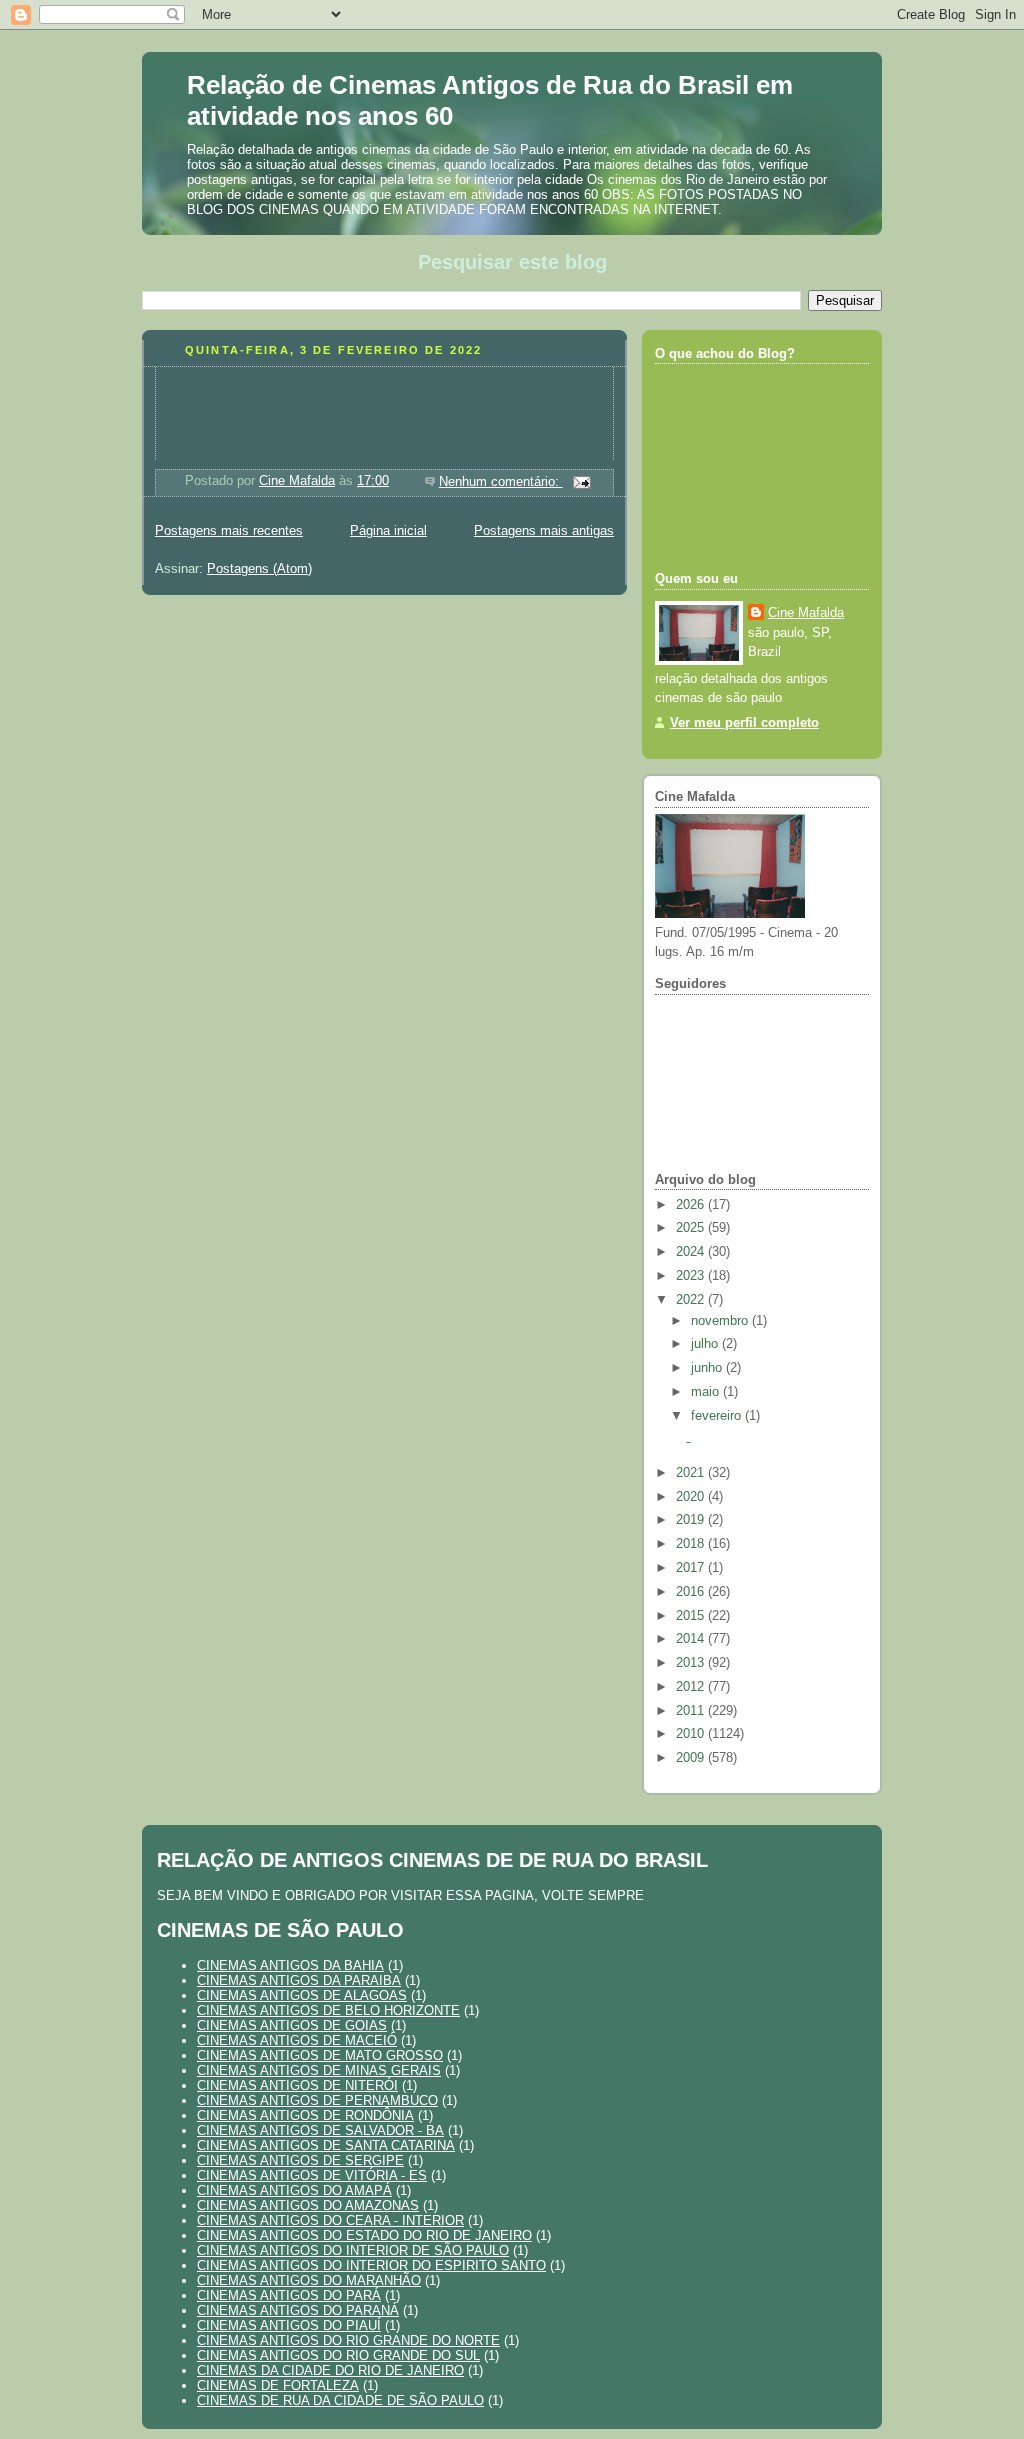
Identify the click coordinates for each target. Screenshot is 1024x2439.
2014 (692, 1639)
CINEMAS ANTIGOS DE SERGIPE (300, 2160)
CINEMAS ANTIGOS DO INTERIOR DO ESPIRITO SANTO (371, 2265)
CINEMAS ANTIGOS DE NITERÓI (297, 2085)
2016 (692, 1592)
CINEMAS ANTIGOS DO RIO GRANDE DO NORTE (348, 2340)
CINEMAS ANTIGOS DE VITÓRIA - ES (312, 2175)
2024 (692, 1252)
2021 (692, 1473)
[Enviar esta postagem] (581, 482)
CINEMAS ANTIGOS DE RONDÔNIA (305, 2115)
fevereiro (718, 1416)
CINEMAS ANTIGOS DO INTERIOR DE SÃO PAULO (353, 2250)
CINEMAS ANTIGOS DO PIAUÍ (289, 2325)
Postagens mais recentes (229, 531)
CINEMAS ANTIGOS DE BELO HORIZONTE (328, 2010)
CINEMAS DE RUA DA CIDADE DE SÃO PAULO (340, 2400)
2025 (692, 1228)
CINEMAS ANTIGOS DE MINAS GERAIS (319, 2070)
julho (706, 1344)
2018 (692, 1544)
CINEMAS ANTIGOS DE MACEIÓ (297, 2040)
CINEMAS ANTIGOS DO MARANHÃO (309, 2280)
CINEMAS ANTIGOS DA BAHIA (290, 1965)
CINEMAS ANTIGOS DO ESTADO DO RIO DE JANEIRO (364, 2235)
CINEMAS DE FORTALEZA (278, 2385)
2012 (692, 1687)
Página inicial (388, 531)
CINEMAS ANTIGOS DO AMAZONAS (308, 2205)
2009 (692, 1758)
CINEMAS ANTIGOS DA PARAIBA (299, 1980)
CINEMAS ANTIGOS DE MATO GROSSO (320, 2055)
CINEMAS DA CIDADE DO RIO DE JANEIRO (330, 2370)
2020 (692, 1497)
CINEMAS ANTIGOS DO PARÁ (289, 2295)
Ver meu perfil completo (744, 723)
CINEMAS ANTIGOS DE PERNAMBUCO (317, 2100)
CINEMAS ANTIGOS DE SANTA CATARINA (326, 2145)
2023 (692, 1276)
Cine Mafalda (806, 613)
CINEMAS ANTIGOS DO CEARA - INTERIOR (330, 2220)
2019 (692, 1520)
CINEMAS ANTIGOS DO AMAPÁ (294, 2190)
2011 (692, 1711)
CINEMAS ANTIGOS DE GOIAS (292, 2025)
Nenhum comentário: (501, 482)
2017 (692, 1568)
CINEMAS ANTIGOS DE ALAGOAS (302, 1995)
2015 (692, 1616)
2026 (692, 1205)
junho (708, 1368)
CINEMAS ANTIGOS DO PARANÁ (298, 2310)
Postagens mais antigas (544, 531)
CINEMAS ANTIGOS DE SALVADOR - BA (320, 2130)
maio (707, 1392)
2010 (692, 1734)
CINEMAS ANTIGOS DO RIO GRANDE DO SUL (338, 2355)
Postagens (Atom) (259, 569)
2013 (692, 1663)
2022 (692, 1300)
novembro (721, 1321)
